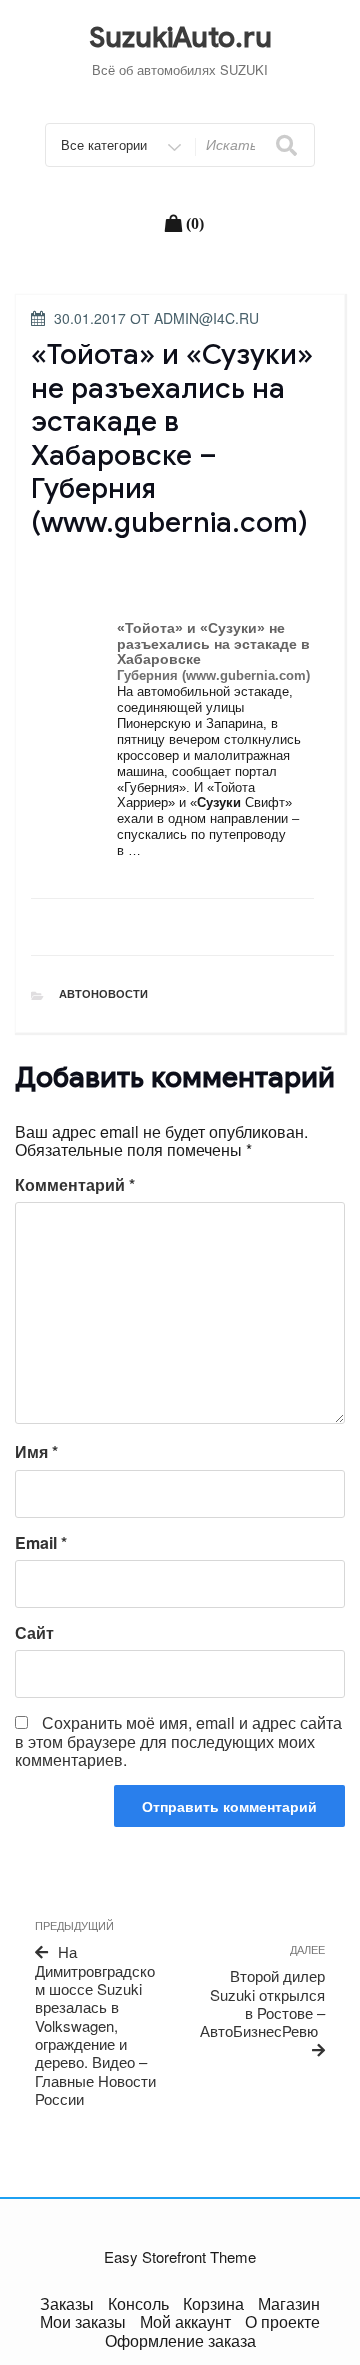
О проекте (282, 2321)
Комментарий (75, 1185)
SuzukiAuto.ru (180, 37)
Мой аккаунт (185, 2321)
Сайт (34, 1633)
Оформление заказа (180, 2340)
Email (41, 1543)
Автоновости (103, 993)
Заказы (67, 2303)
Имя (36, 1452)
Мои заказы (83, 2321)
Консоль (138, 2303)
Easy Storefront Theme (180, 2256)
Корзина (213, 2303)
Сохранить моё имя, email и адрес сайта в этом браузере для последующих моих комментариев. (178, 1741)
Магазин (289, 2303)
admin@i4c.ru (206, 318)
